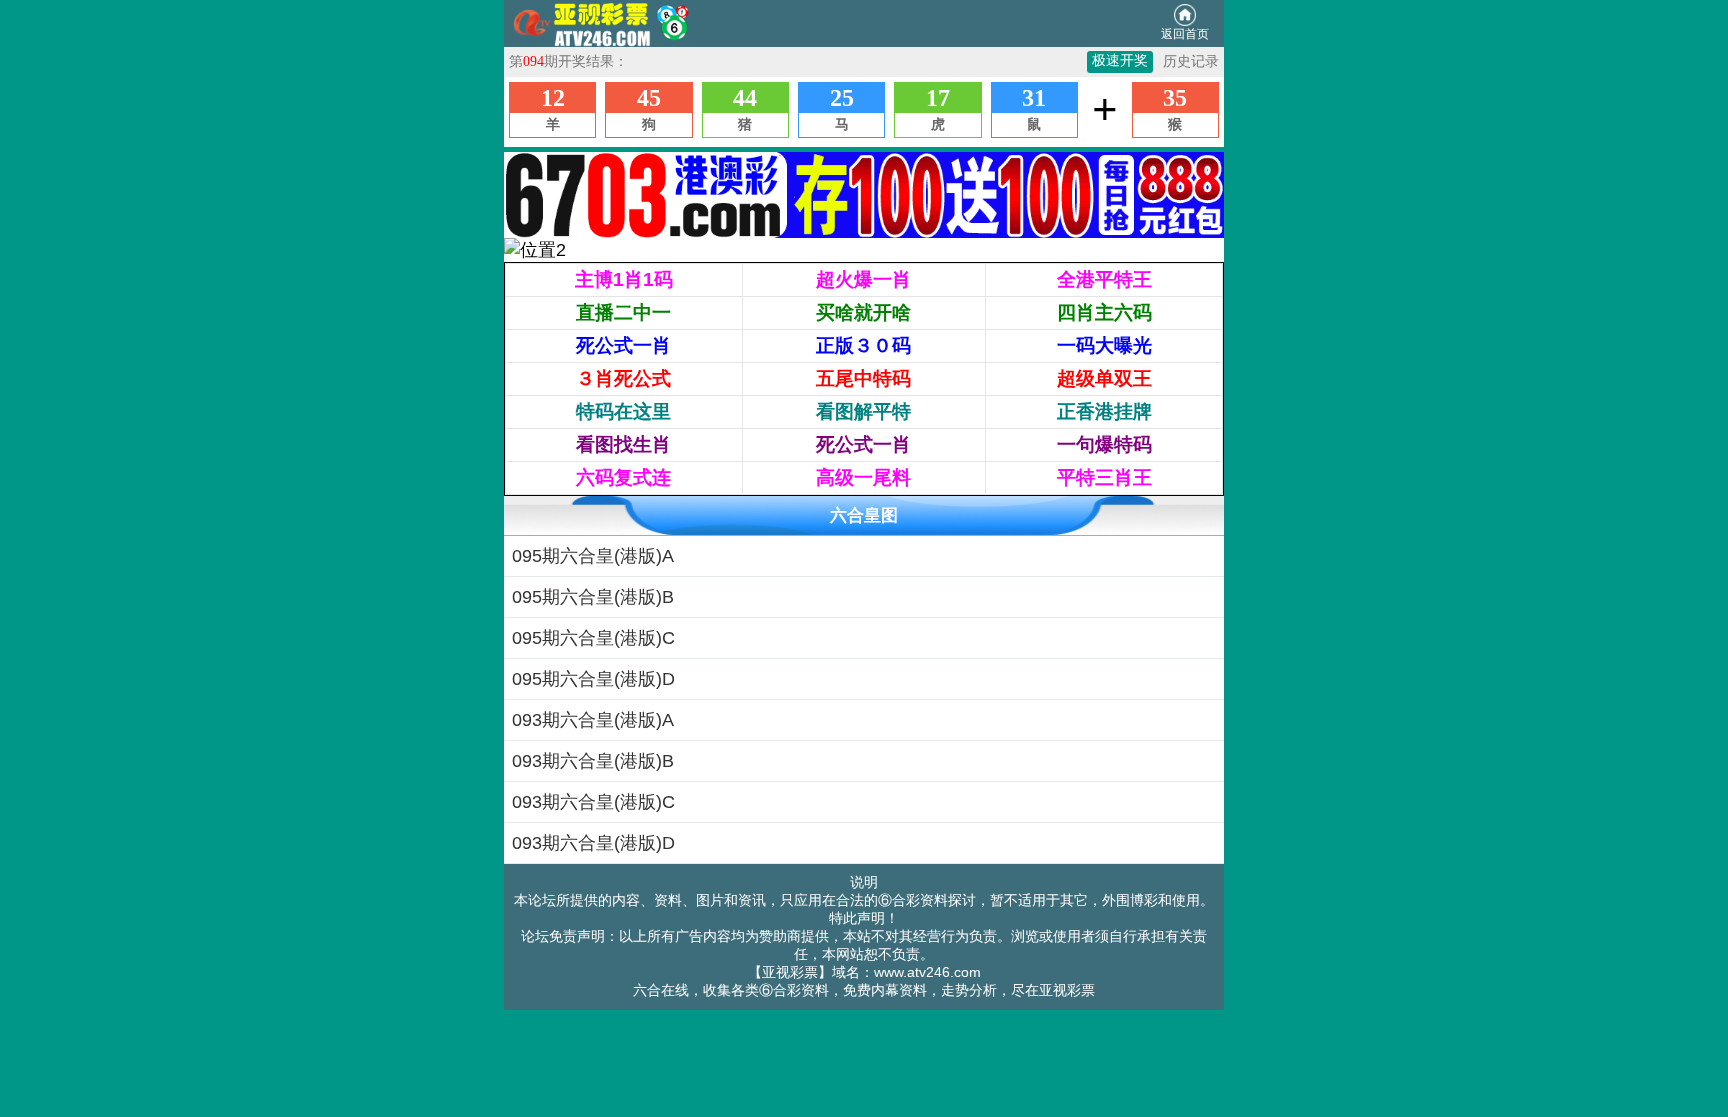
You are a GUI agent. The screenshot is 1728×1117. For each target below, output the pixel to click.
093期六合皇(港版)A (593, 720)
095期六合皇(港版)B (593, 597)
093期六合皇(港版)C (593, 802)
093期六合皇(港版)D (593, 843)
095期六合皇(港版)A (593, 556)
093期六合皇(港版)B (593, 761)
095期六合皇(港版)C (593, 638)
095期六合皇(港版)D (593, 679)
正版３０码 (863, 345)
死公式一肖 (623, 345)
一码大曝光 (1104, 345)
